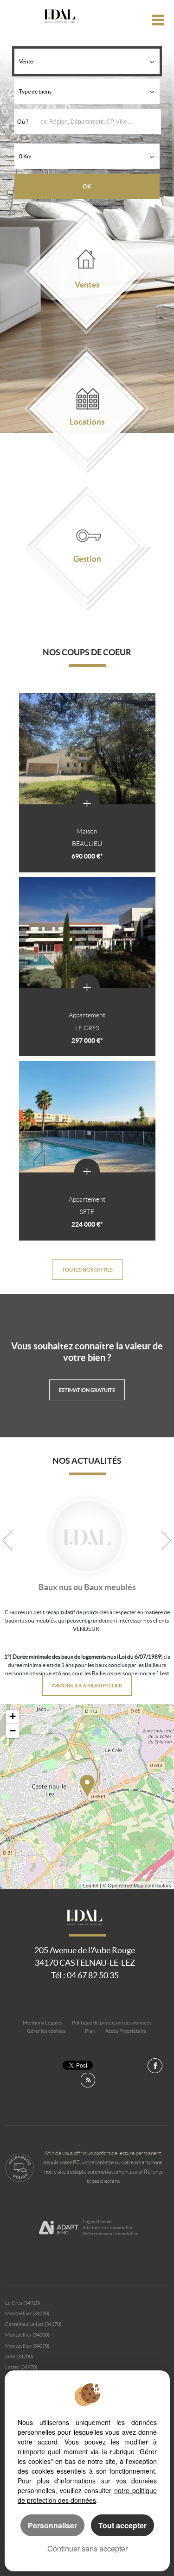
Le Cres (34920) (23, 2303)
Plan (90, 2031)
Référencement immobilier (110, 2234)
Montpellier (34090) (27, 2313)
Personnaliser (52, 2525)
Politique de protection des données (112, 2023)
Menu (159, 20)
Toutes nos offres (87, 1269)
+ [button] (13, 1716)
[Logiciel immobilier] (59, 2228)
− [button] (13, 1731)
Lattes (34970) (21, 2367)
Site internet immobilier (108, 2228)
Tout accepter (122, 2525)
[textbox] (101, 122)
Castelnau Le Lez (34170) (33, 2324)
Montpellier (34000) (27, 2335)
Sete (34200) (19, 2357)
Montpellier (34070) (27, 2346)
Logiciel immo (97, 2222)
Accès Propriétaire (126, 2031)
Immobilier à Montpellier (87, 1685)
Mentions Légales (43, 2023)
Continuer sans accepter (87, 2548)
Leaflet (91, 1885)
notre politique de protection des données (87, 2495)
